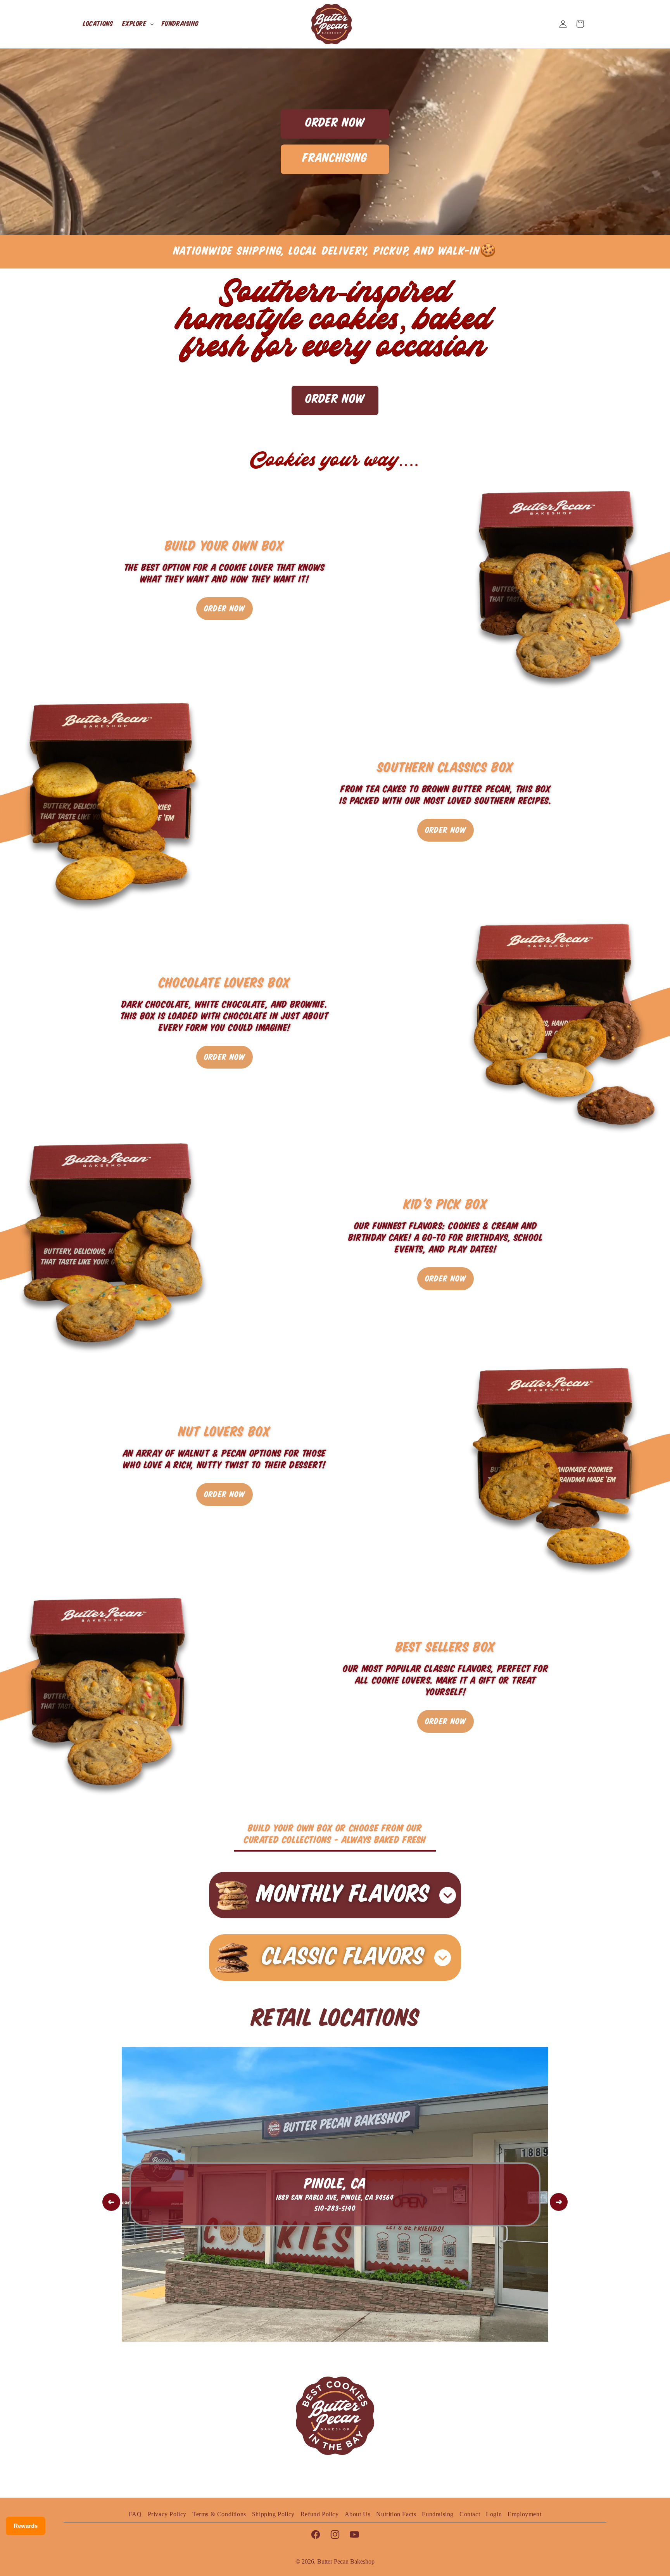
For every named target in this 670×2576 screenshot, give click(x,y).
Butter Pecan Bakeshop (346, 2561)
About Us (358, 2514)
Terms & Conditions (219, 2514)
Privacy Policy (167, 2514)
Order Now (335, 123)
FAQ (135, 2514)
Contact (470, 2514)
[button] (137, 24)
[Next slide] (559, 2202)
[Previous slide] (111, 2202)
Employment (524, 2514)
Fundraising (438, 2514)
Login (494, 2514)
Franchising (335, 158)
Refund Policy (320, 2514)
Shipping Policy (273, 2514)
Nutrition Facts (396, 2514)
